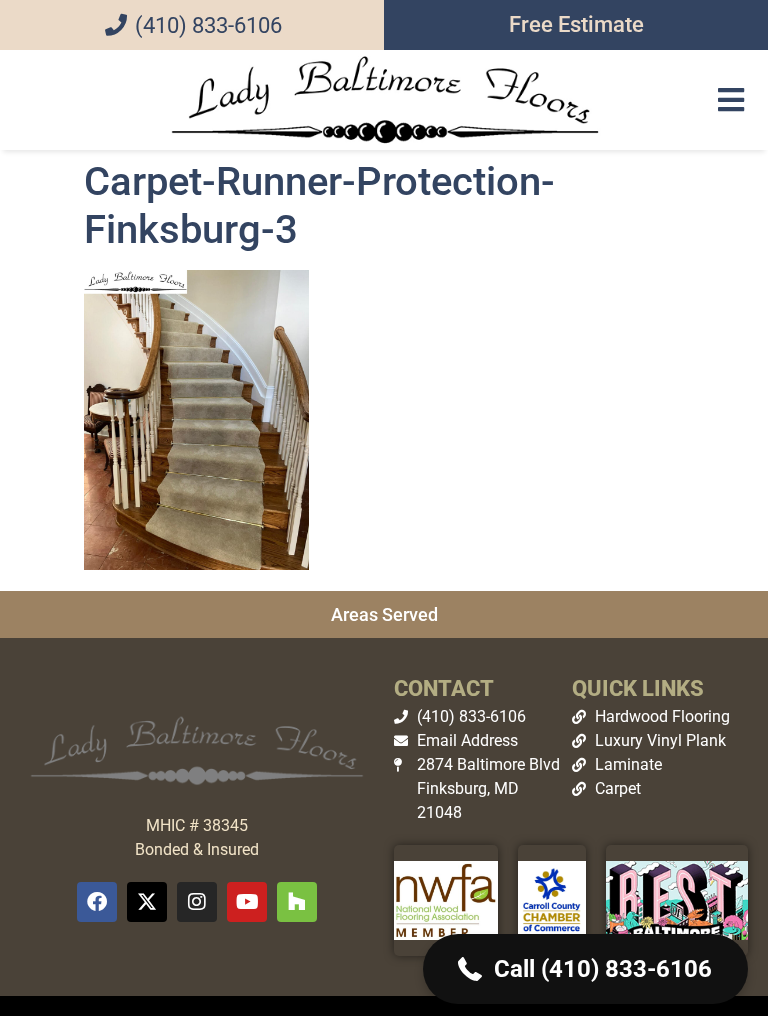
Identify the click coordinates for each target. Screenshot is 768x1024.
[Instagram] (197, 902)
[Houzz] (297, 902)
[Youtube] (247, 902)
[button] (730, 99)
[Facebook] (97, 902)
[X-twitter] (147, 902)
